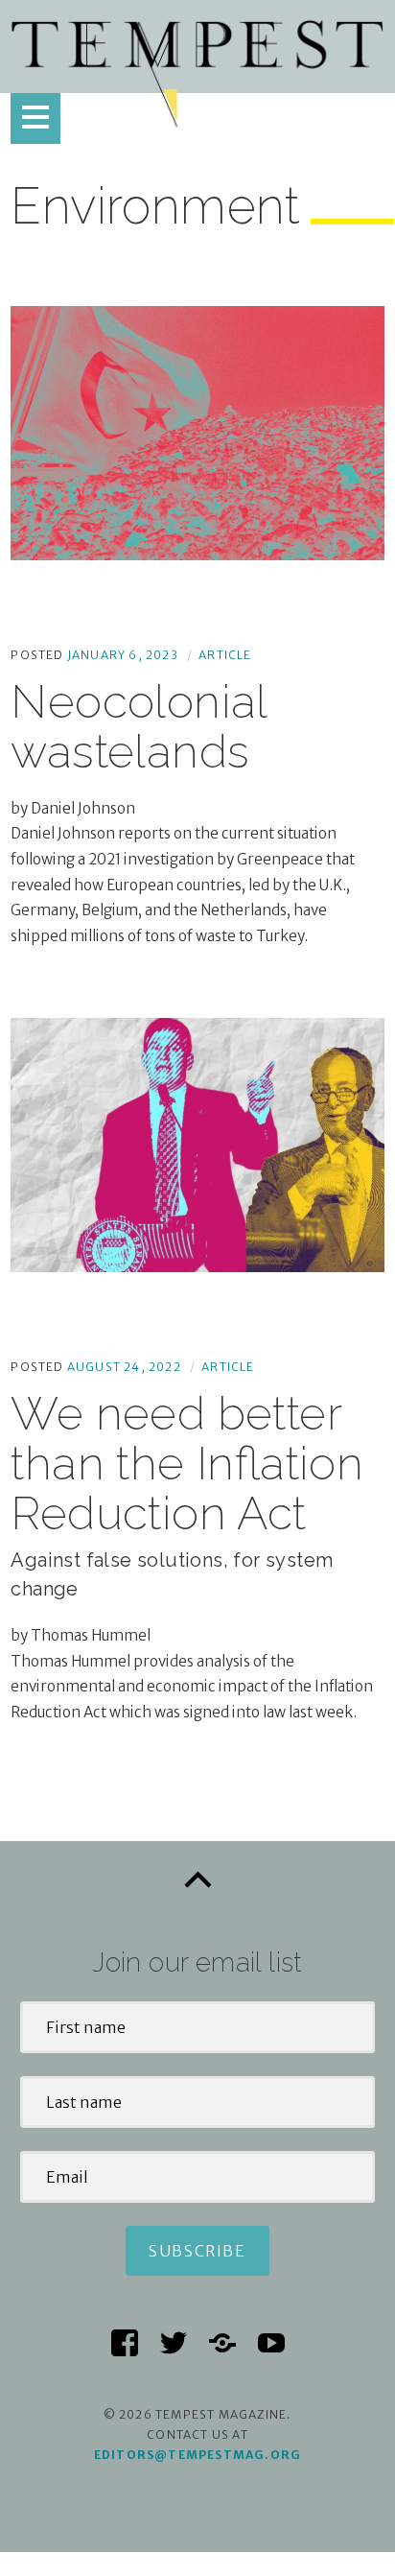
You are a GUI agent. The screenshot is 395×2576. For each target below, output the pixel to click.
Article (225, 655)
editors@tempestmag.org (197, 2455)
